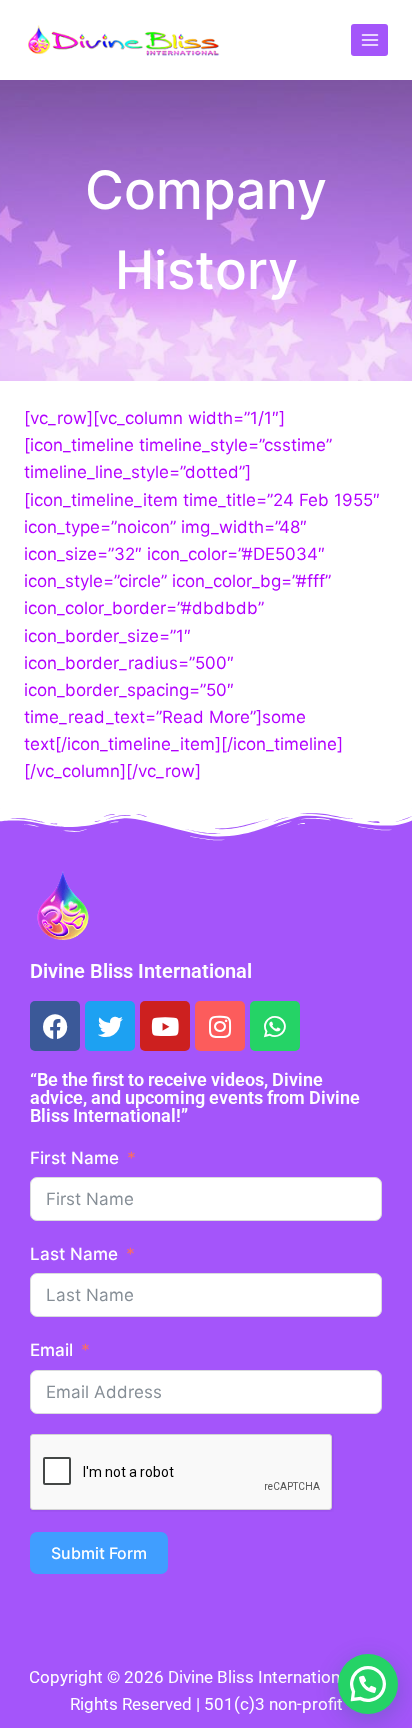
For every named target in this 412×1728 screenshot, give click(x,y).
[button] (368, 1684)
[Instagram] (220, 1026)
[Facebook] (55, 1026)
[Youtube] (165, 1026)
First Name (74, 1158)
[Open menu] (369, 39)
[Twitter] (110, 1026)
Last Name (74, 1254)
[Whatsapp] (275, 1026)
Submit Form (99, 1553)
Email (51, 1350)
